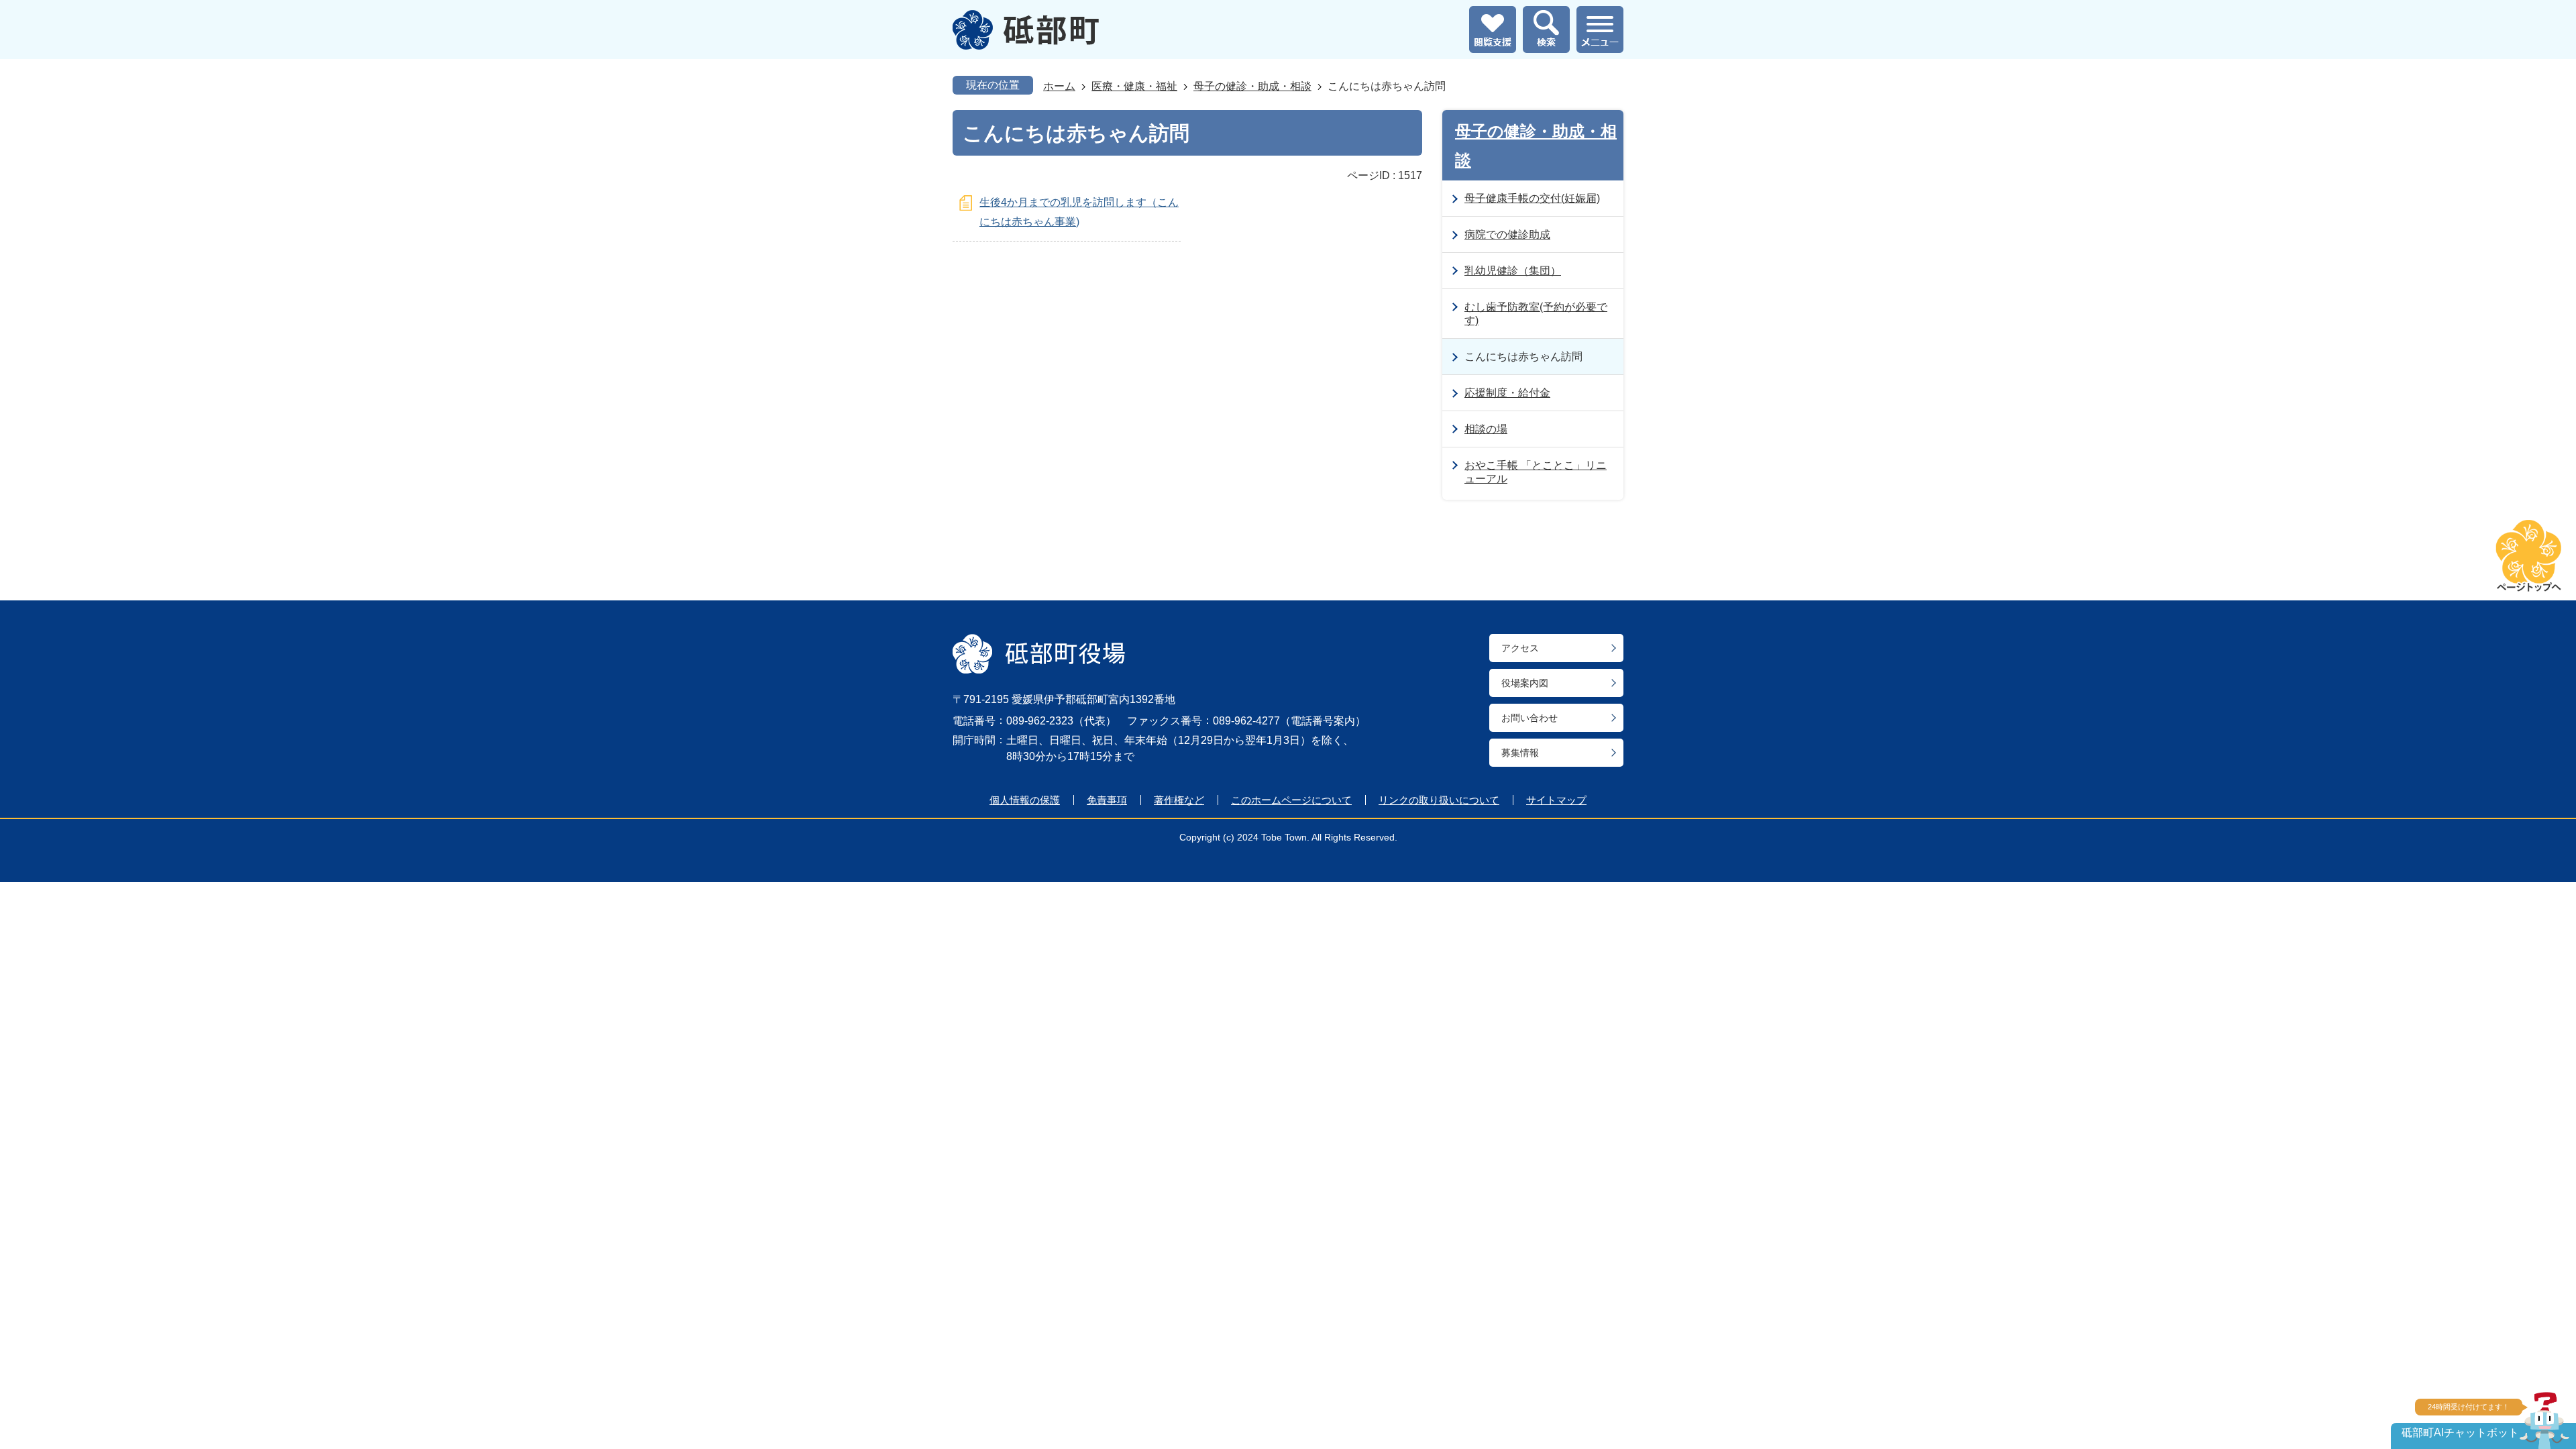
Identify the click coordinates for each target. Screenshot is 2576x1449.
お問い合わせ (1529, 718)
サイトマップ (1556, 800)
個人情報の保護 (1025, 800)
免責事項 (1107, 800)
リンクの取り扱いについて (1439, 800)
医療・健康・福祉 (1134, 86)
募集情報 (1520, 753)
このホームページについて (1291, 800)
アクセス (1520, 648)
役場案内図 (1525, 683)
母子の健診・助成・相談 (1252, 86)
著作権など (1179, 800)
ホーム (1059, 86)
